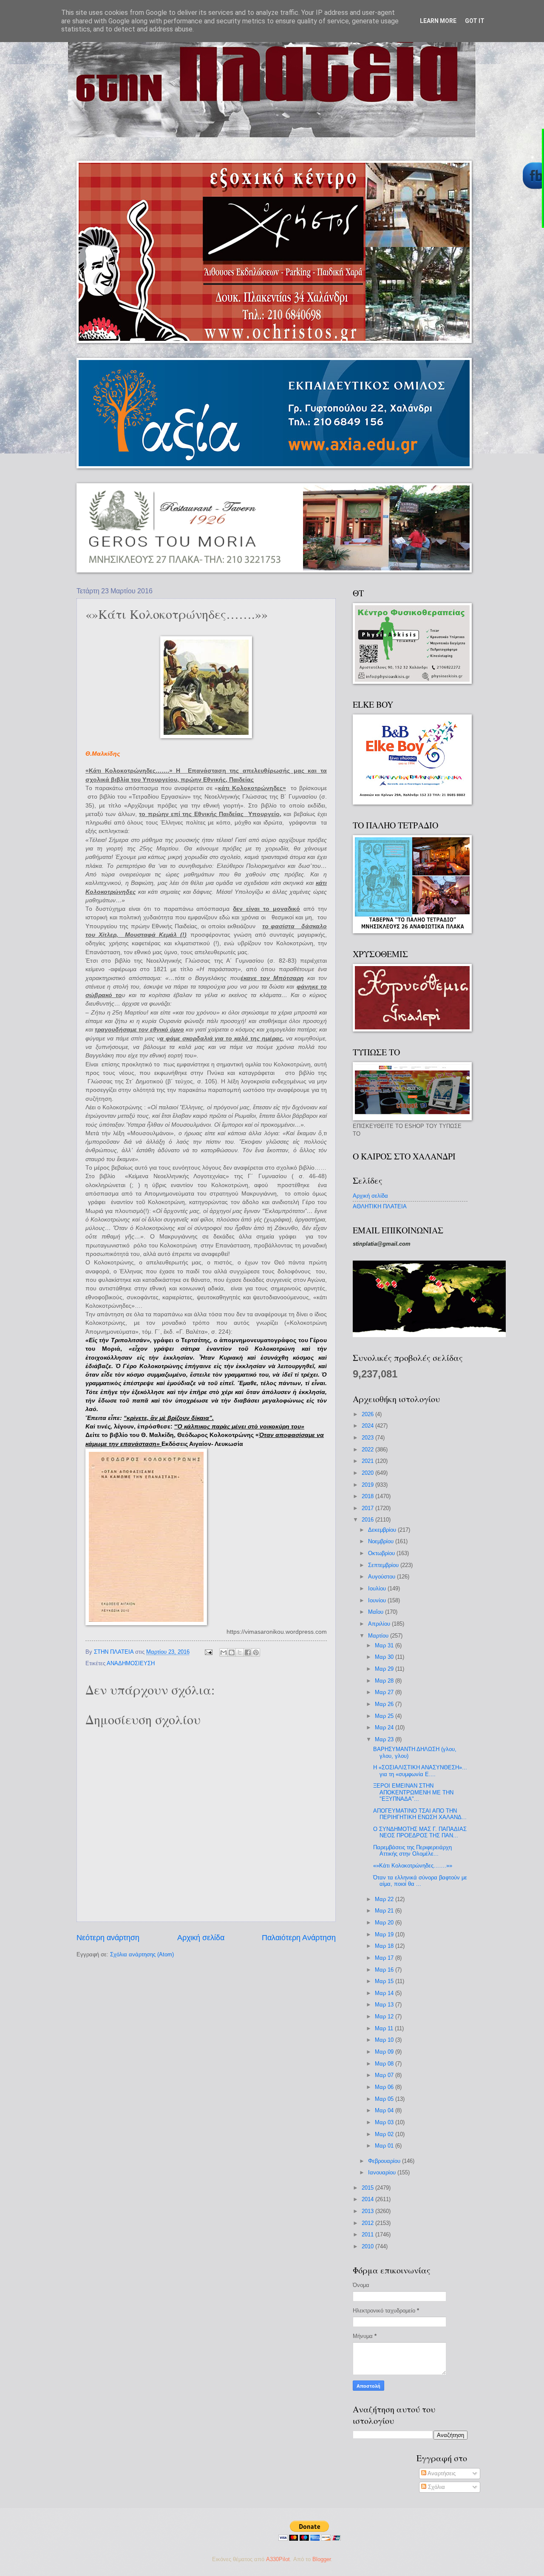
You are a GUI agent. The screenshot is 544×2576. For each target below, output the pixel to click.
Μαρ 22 (385, 1899)
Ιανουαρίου (383, 2172)
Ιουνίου (378, 1600)
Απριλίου (380, 1624)
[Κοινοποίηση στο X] (240, 1652)
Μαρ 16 (385, 1970)
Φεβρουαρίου (385, 2161)
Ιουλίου (378, 1588)
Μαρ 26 (385, 1704)
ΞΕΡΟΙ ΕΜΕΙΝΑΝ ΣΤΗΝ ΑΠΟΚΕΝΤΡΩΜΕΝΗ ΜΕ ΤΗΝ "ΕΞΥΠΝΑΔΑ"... (413, 1792)
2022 (368, 1450)
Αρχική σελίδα (201, 1938)
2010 (368, 2246)
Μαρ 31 (385, 1645)
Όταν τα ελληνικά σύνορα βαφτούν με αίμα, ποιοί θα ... (420, 1881)
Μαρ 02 (385, 2134)
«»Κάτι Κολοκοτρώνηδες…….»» (413, 1866)
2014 (368, 2199)
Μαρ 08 (385, 2064)
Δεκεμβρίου (383, 1530)
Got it (475, 21)
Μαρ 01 (385, 2146)
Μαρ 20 (385, 1923)
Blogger (322, 2559)
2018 (368, 1496)
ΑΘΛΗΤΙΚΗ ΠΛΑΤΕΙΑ (380, 1206)
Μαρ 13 (385, 2005)
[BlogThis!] (232, 1652)
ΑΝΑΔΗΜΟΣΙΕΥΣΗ (131, 1663)
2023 (368, 1438)
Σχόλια (436, 2487)
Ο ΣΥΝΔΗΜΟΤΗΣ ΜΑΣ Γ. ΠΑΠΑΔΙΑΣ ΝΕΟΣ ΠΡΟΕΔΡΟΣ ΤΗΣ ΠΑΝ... (420, 1832)
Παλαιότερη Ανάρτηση (299, 1938)
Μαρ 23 (385, 1739)
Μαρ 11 (385, 2028)
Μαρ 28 (385, 1681)
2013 (368, 2211)
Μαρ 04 (385, 2110)
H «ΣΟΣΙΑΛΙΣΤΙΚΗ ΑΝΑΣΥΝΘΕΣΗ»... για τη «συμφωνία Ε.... (420, 1771)
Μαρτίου (379, 1636)
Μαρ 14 (385, 1993)
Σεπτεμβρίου (384, 1565)
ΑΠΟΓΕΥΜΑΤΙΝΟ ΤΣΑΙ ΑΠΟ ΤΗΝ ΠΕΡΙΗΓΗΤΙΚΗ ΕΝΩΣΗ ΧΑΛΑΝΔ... (420, 1814)
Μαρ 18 (385, 1946)
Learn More (438, 21)
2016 (368, 1520)
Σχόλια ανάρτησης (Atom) (142, 1954)
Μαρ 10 (385, 2040)
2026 (368, 1414)
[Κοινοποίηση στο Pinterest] (256, 1652)
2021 (368, 1461)
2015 (368, 2188)
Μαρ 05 (385, 2099)
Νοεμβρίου (382, 1541)
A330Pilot (278, 2559)
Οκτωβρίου (382, 1553)
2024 (368, 1426)
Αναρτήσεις (441, 2473)
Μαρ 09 (385, 2052)
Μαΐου (377, 1612)
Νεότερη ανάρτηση (108, 1938)
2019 (368, 1485)
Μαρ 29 (385, 1669)
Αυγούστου (382, 1577)
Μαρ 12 (385, 2016)
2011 (368, 2235)
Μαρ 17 (385, 1958)
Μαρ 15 (385, 1981)
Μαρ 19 (385, 1934)
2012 (368, 2223)
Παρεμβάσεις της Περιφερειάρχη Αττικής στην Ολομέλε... (412, 1851)
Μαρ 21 (385, 1911)
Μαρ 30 (385, 1657)
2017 (368, 1508)
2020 (368, 1473)
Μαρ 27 (385, 1692)
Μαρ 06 (385, 2087)
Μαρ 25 (385, 1716)
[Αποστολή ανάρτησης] (208, 1652)
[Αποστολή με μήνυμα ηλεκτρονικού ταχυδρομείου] (224, 1652)
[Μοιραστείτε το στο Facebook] (248, 1652)
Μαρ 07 (385, 2075)
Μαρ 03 (385, 2122)
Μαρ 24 (385, 1727)
